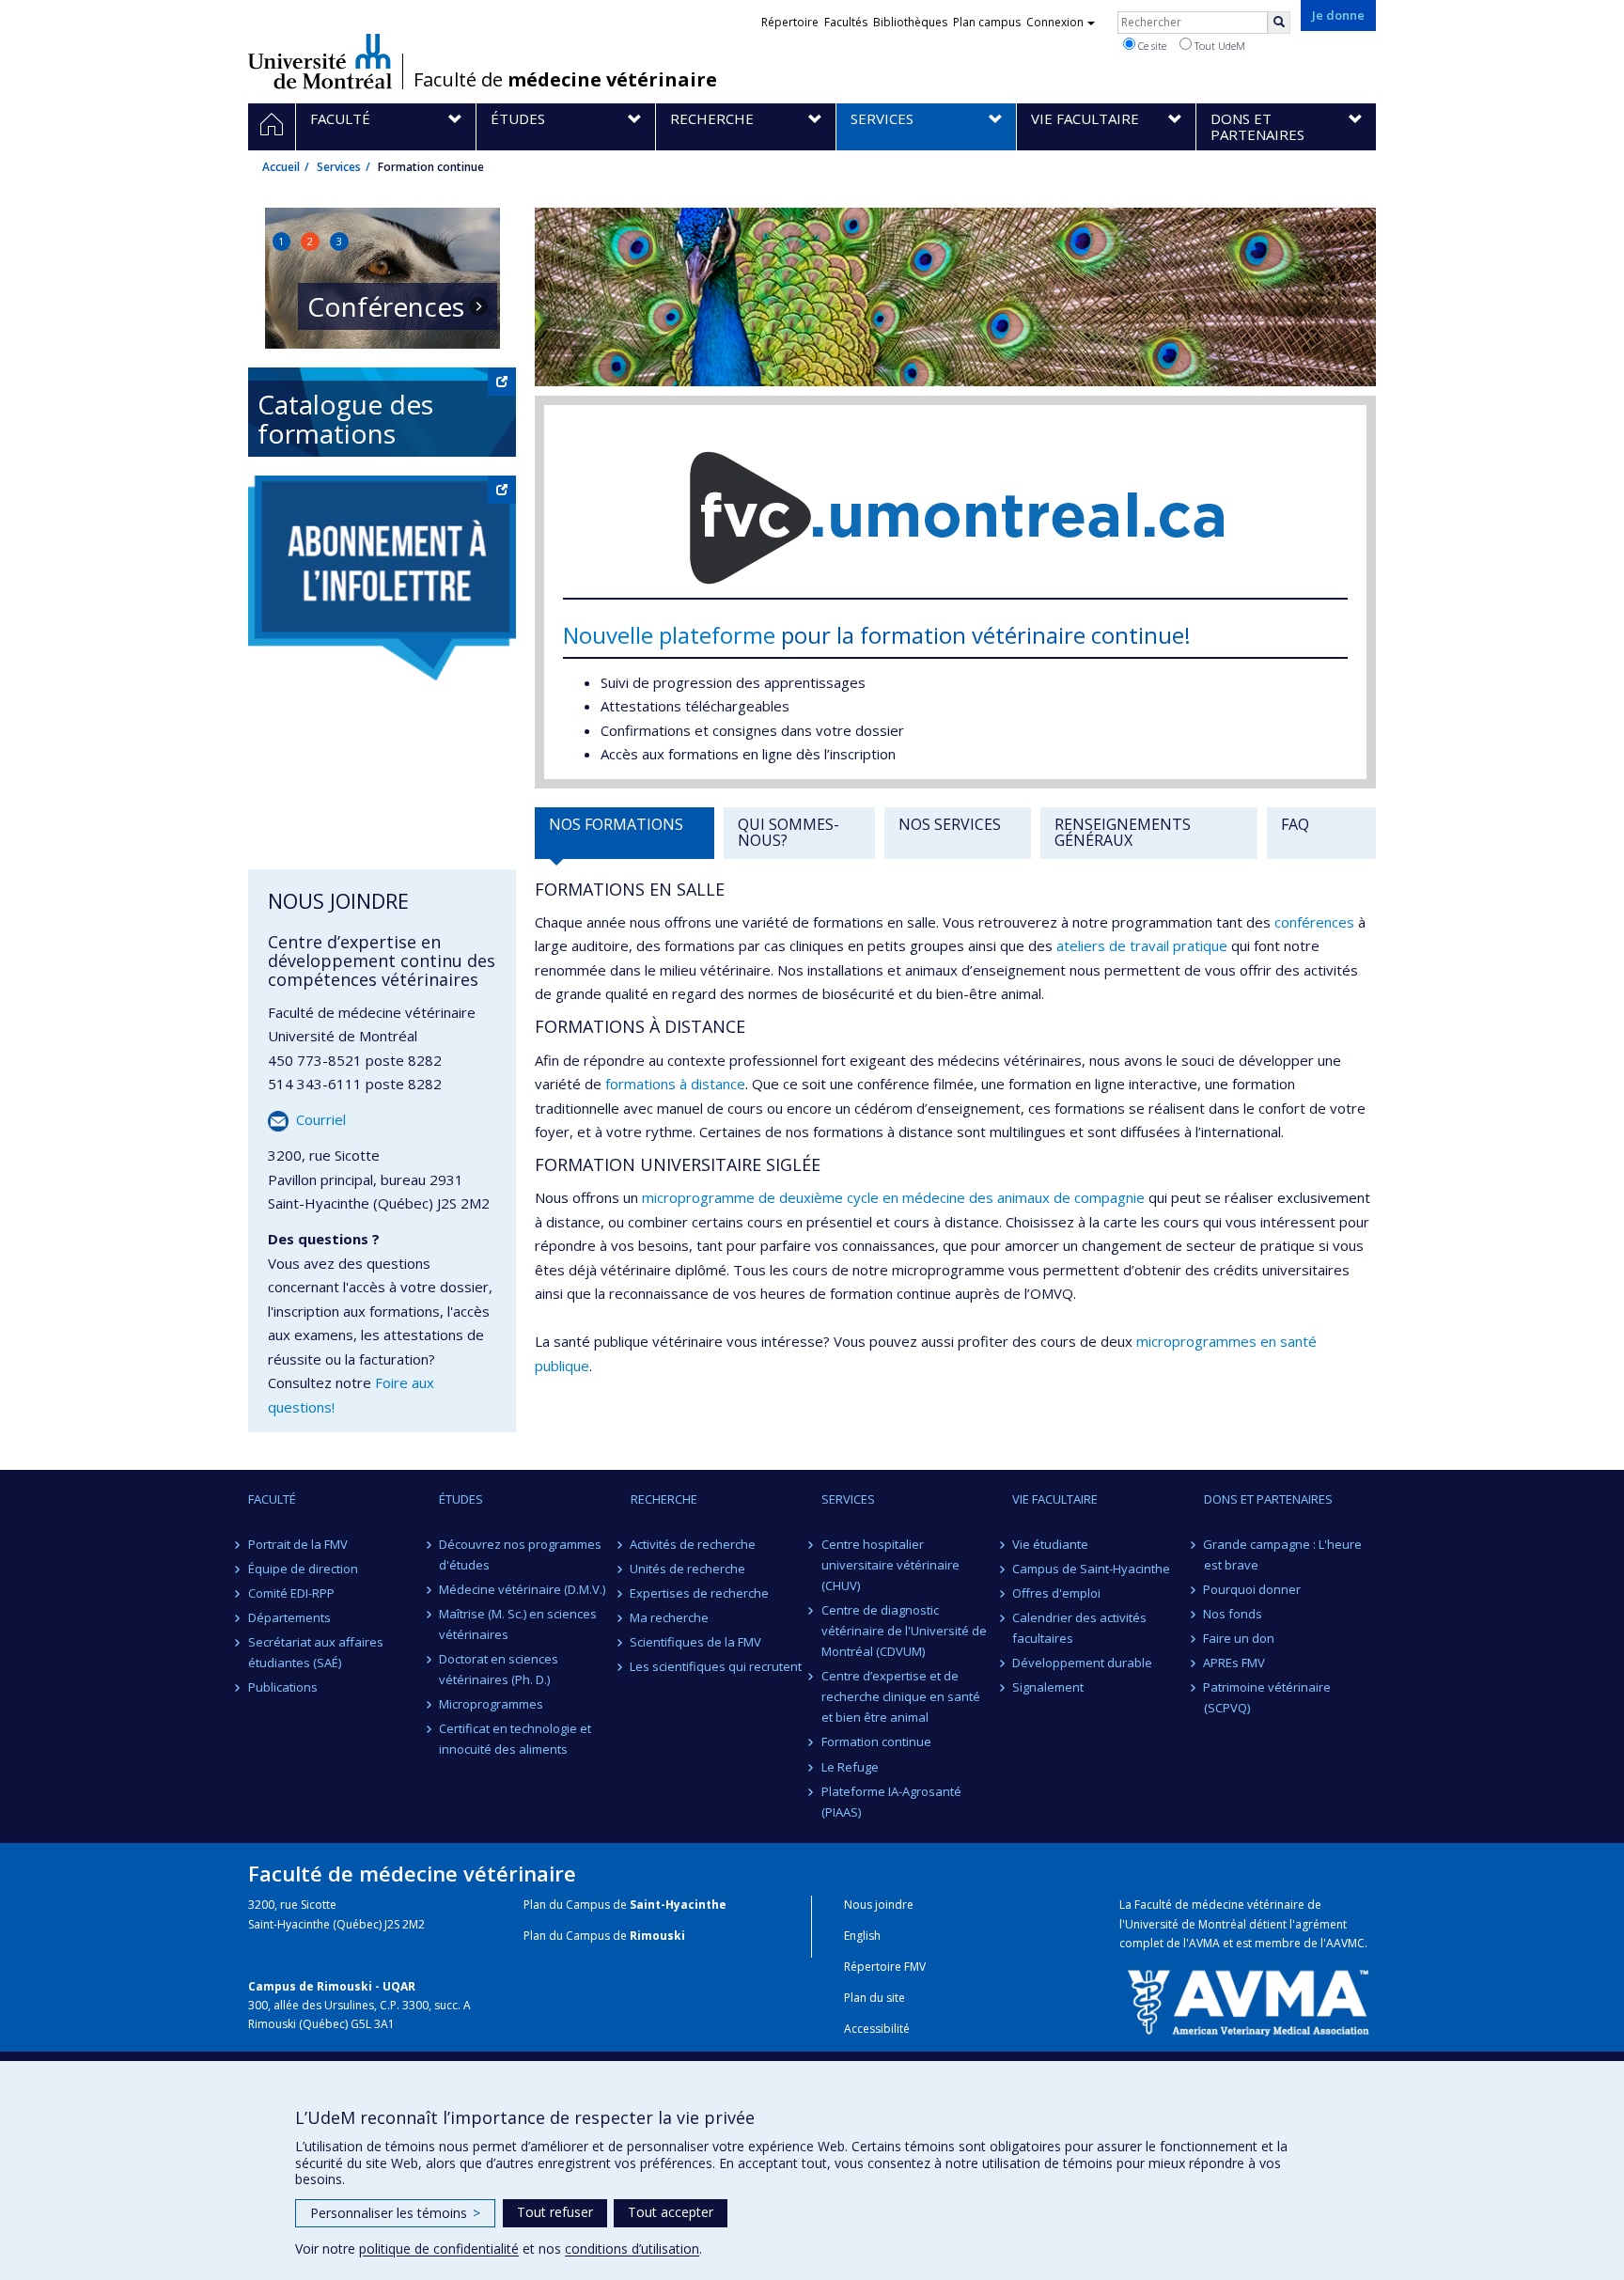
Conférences (386, 307)
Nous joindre (879, 1905)
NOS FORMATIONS (616, 824)
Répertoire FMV (885, 1967)
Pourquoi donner (1253, 1589)
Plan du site (874, 1998)
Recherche (664, 1499)
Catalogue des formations (345, 419)
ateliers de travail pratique (1142, 945)
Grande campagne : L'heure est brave (1283, 1554)
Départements (289, 1617)
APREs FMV (1235, 1663)
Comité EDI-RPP (291, 1593)
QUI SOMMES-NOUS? (789, 833)
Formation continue (876, 1741)
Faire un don (1240, 1638)
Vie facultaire (1055, 1499)
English (862, 1936)
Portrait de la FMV (298, 1544)
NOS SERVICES (950, 824)
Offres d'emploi (1056, 1593)
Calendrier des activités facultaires (1079, 1628)
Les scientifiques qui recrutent (717, 1666)
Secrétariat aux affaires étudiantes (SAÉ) (316, 1652)
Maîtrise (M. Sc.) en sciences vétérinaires (518, 1624)
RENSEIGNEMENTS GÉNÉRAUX (1123, 833)
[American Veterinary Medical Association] (1248, 2001)
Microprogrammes (491, 1704)
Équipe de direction (303, 1569)
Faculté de (565, 80)
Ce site (1151, 46)
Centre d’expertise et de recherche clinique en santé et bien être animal (901, 1696)
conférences (1314, 922)
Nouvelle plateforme (669, 635)
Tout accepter (671, 2212)
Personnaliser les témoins (395, 2213)
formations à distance (675, 1084)
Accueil (281, 167)
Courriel (321, 1119)
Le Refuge (850, 1767)
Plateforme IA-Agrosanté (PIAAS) (891, 1802)
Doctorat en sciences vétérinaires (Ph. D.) (499, 1669)
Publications (283, 1687)
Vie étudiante (1050, 1544)
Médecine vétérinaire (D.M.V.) (522, 1589)
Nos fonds (1234, 1614)
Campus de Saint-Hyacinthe (1091, 1569)
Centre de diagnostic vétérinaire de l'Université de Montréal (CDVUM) (904, 1631)
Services (339, 167)
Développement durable (1082, 1663)
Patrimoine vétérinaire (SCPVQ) (1268, 1697)
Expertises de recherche (700, 1593)
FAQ (1295, 824)
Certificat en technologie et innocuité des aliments (515, 1739)
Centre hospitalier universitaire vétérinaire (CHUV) (890, 1565)
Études (461, 1499)
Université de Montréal (320, 61)
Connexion (1055, 22)
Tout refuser (555, 2212)
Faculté (272, 1499)
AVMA (1204, 1943)
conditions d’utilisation (632, 2249)
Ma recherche (670, 1617)
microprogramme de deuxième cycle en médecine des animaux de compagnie (893, 1197)
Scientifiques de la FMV (696, 1642)
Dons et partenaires (1268, 1499)
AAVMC (1345, 1943)
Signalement (1048, 1687)
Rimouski (657, 1936)
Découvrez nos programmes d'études (520, 1554)
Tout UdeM (1218, 46)
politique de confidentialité (439, 2249)
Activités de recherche (694, 1544)
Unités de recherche (688, 1569)
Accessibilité (877, 2029)
